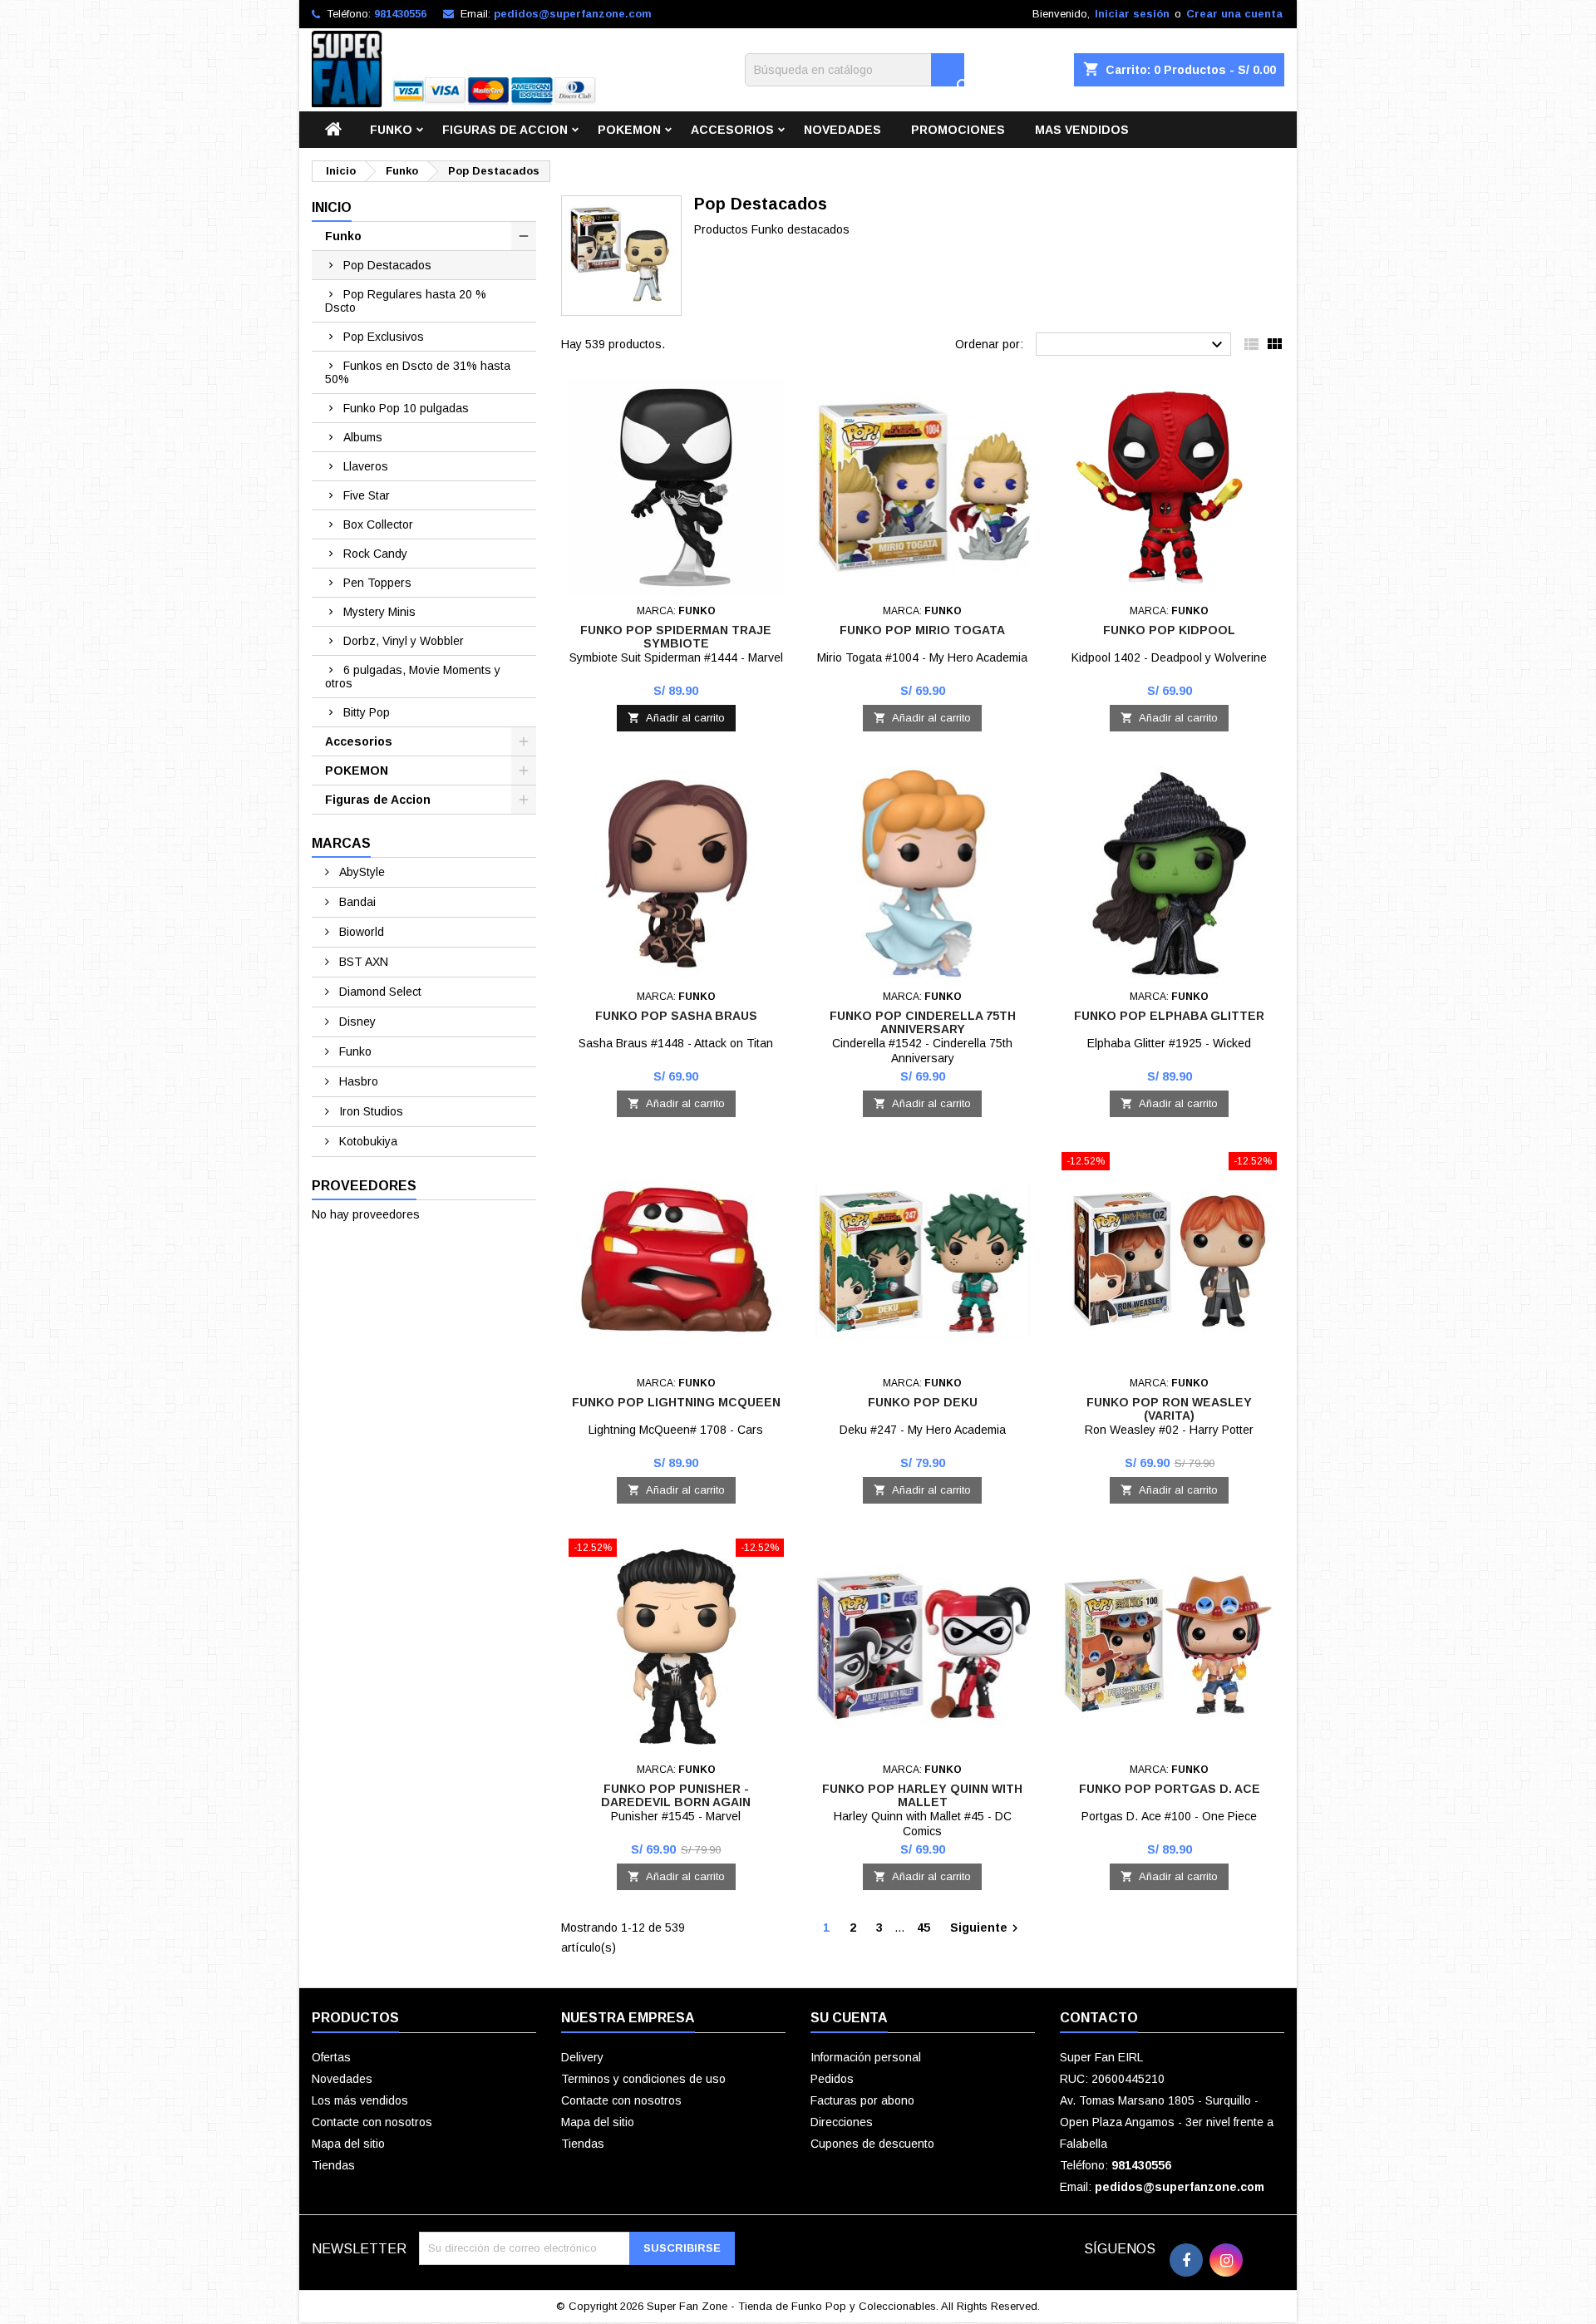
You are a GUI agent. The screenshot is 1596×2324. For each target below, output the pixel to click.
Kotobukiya (367, 1141)
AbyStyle (360, 872)
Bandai (356, 902)
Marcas (341, 843)
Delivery (582, 2057)
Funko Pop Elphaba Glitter (1169, 1016)
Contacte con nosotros (372, 2122)
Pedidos (832, 2079)
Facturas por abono (862, 2100)
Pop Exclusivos (384, 337)
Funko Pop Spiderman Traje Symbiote (676, 637)
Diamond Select (379, 992)
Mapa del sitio (348, 2144)
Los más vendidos (360, 2100)
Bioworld (360, 932)
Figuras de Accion (505, 130)
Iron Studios (369, 1111)
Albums (363, 437)
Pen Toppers (377, 583)
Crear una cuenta (1234, 14)
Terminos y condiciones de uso (643, 2079)
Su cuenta (849, 2018)
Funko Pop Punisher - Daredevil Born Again (676, 1795)
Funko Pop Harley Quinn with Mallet (922, 1795)
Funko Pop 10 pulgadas (406, 408)
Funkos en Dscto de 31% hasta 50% (418, 372)
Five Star (367, 495)
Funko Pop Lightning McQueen (676, 1402)
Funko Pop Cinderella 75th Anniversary (923, 1022)
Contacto (1099, 2018)
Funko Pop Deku (923, 1402)
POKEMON (629, 130)
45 (924, 1928)
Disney (356, 1022)
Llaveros (366, 466)
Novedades (842, 130)
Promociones (958, 130)
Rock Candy (375, 554)
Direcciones (842, 2122)
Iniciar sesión (1132, 14)
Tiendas (333, 2165)
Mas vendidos (1082, 130)
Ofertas (331, 2057)
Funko (391, 130)
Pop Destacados (387, 265)
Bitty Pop (367, 712)
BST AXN (362, 962)
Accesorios (732, 130)
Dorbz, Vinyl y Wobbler (404, 641)
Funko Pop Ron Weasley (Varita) (1169, 1409)
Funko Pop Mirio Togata (922, 630)
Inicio (332, 207)
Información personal (866, 2057)
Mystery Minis (379, 612)
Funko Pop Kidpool (1169, 630)
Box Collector (378, 524)
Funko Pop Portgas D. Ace (1170, 1789)
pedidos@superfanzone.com (573, 14)
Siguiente (986, 1928)
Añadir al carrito (676, 718)
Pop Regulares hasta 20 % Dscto (406, 301)
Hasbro (357, 1081)
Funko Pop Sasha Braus (676, 1016)
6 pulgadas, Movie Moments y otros (413, 677)
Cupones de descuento (872, 2144)
